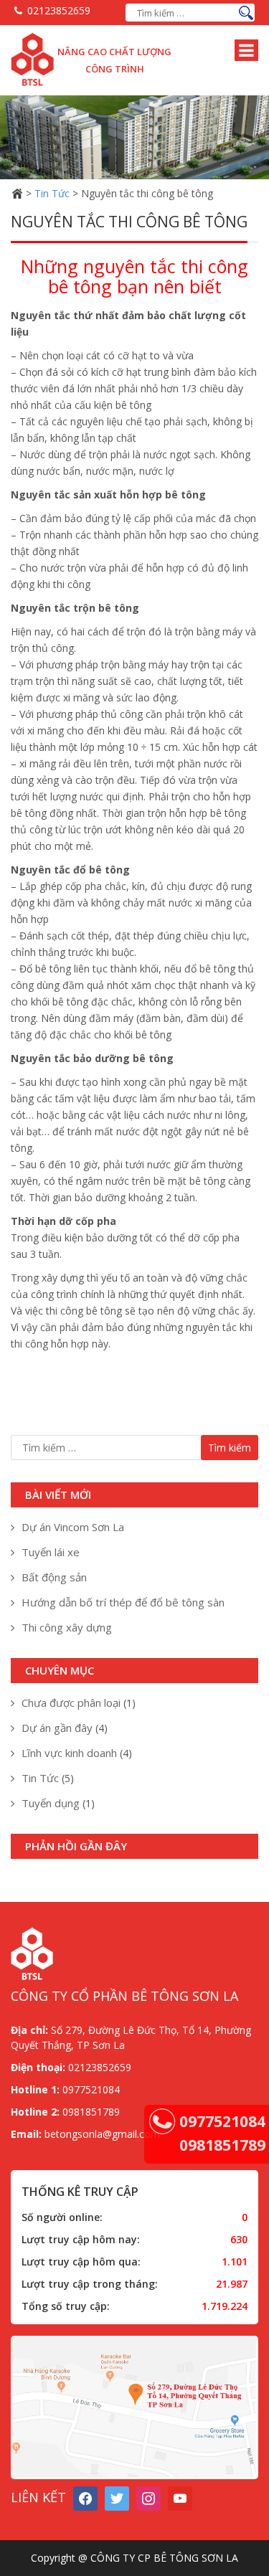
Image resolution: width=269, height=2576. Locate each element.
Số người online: (62, 2217)
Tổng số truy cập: (66, 2306)
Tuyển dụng (51, 1803)
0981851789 (222, 2145)
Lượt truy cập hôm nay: (81, 2239)
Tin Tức (40, 1778)
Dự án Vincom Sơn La (73, 1527)
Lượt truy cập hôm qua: (81, 2262)
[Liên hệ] (162, 2121)
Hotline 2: (35, 2112)
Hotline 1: (35, 2089)
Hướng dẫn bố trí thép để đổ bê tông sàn (123, 1602)
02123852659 (59, 10)
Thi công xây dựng (67, 1627)
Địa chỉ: (29, 2030)
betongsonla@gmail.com (101, 2134)
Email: (26, 2134)
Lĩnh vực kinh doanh (69, 1753)
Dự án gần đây (57, 1728)
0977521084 (222, 2121)
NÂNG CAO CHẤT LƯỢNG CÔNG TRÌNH (114, 60)
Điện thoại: (38, 2067)
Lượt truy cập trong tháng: (90, 2284)
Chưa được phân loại (71, 1703)
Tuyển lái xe (51, 1552)
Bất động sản (54, 1577)
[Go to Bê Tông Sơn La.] (17, 193)
